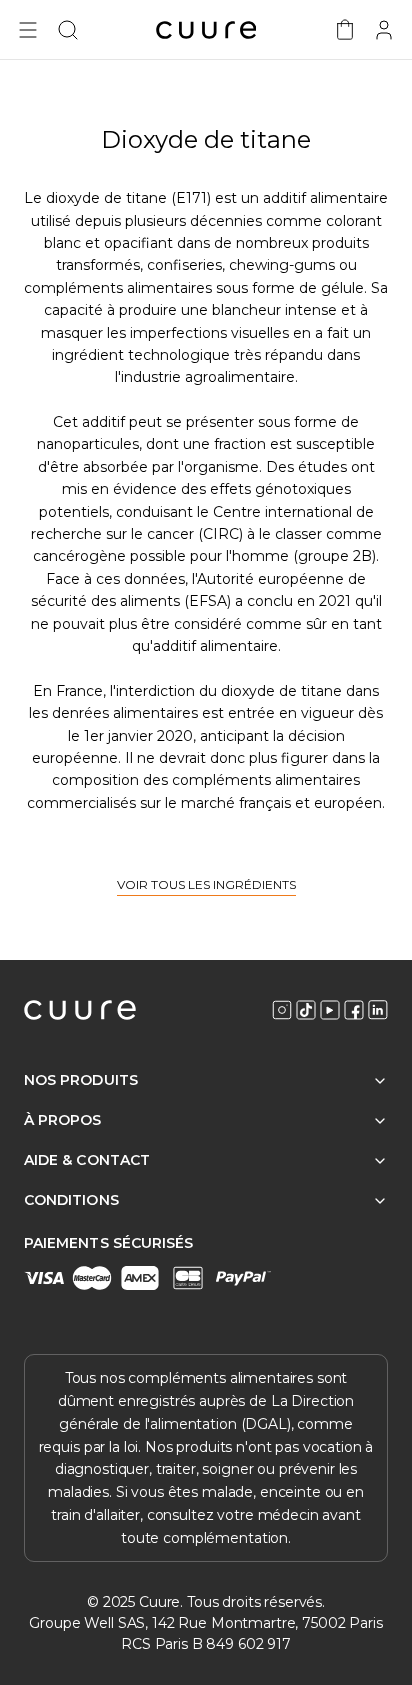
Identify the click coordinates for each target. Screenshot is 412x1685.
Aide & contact (87, 1160)
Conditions (71, 1200)
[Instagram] (282, 1010)
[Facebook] (354, 1010)
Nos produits (81, 1080)
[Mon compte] (384, 30)
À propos (63, 1120)
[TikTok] (306, 1010)
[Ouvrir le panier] (345, 30)
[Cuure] (80, 1010)
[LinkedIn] (378, 1010)
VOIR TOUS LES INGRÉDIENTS (206, 885)
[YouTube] (330, 1010)
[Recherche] (68, 30)
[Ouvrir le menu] (28, 30)
